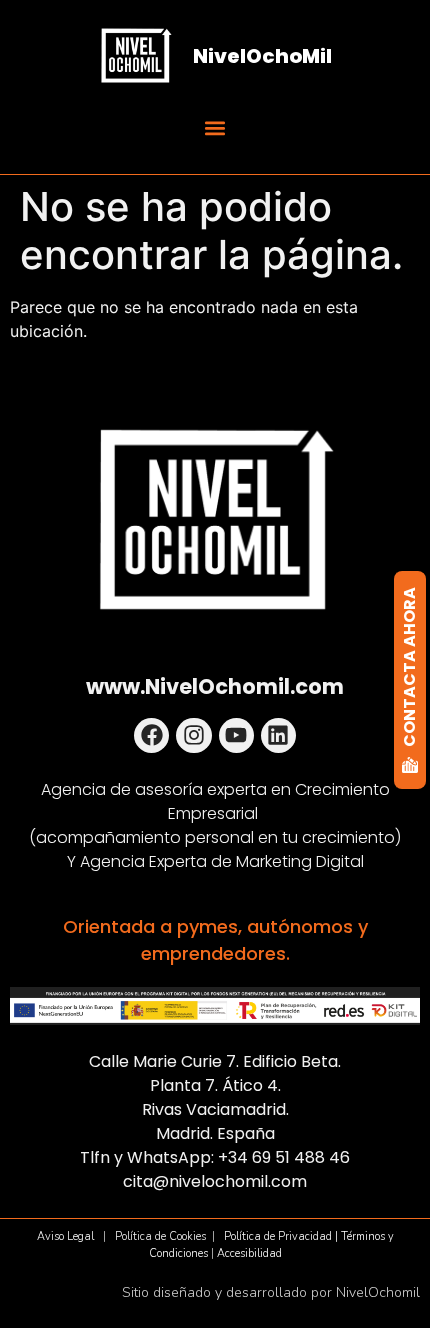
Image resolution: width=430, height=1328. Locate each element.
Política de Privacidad (278, 1236)
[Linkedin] (278, 735)
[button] (215, 127)
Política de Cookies (160, 1236)
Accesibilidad (249, 1253)
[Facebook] (151, 735)
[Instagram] (193, 735)
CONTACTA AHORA (409, 667)
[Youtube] (236, 735)
